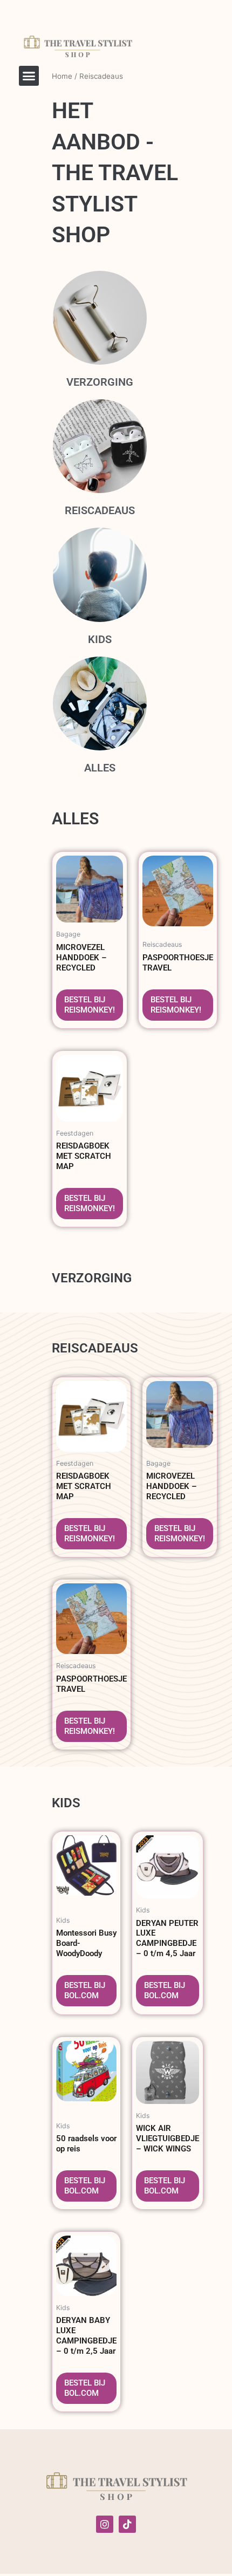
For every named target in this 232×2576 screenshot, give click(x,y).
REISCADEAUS (100, 510)
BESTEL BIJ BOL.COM (85, 1990)
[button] (29, 76)
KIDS (100, 639)
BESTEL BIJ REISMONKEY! (90, 1005)
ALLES (100, 768)
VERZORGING (100, 382)
